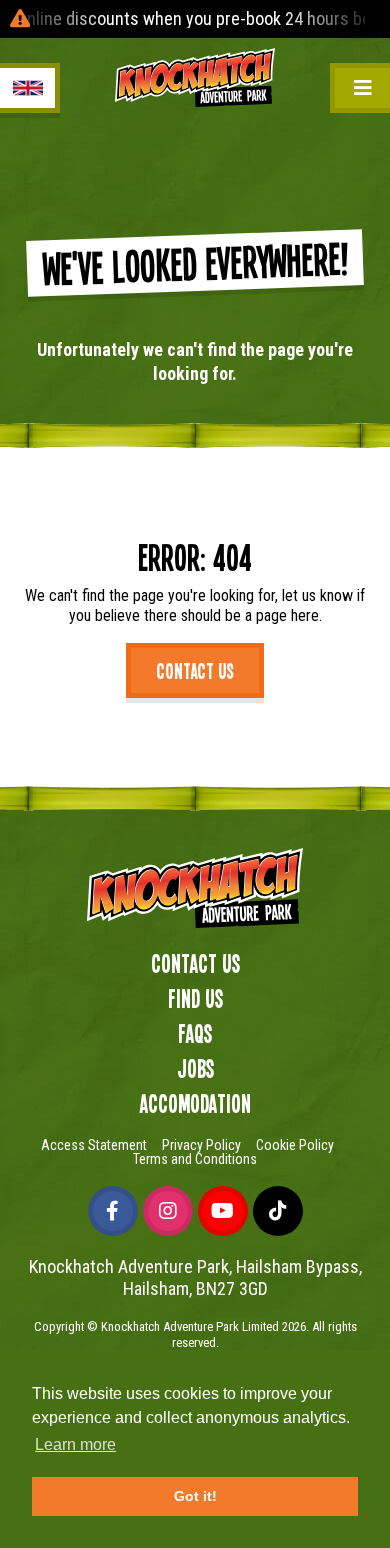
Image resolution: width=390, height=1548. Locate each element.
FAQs (195, 1033)
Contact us (195, 670)
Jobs (195, 1068)
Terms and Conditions (195, 1159)
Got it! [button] (195, 1496)
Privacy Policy (201, 1145)
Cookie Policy (295, 1145)
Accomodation (195, 1103)
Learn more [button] (75, 1444)
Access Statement (94, 1145)
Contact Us (195, 963)
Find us (195, 998)
